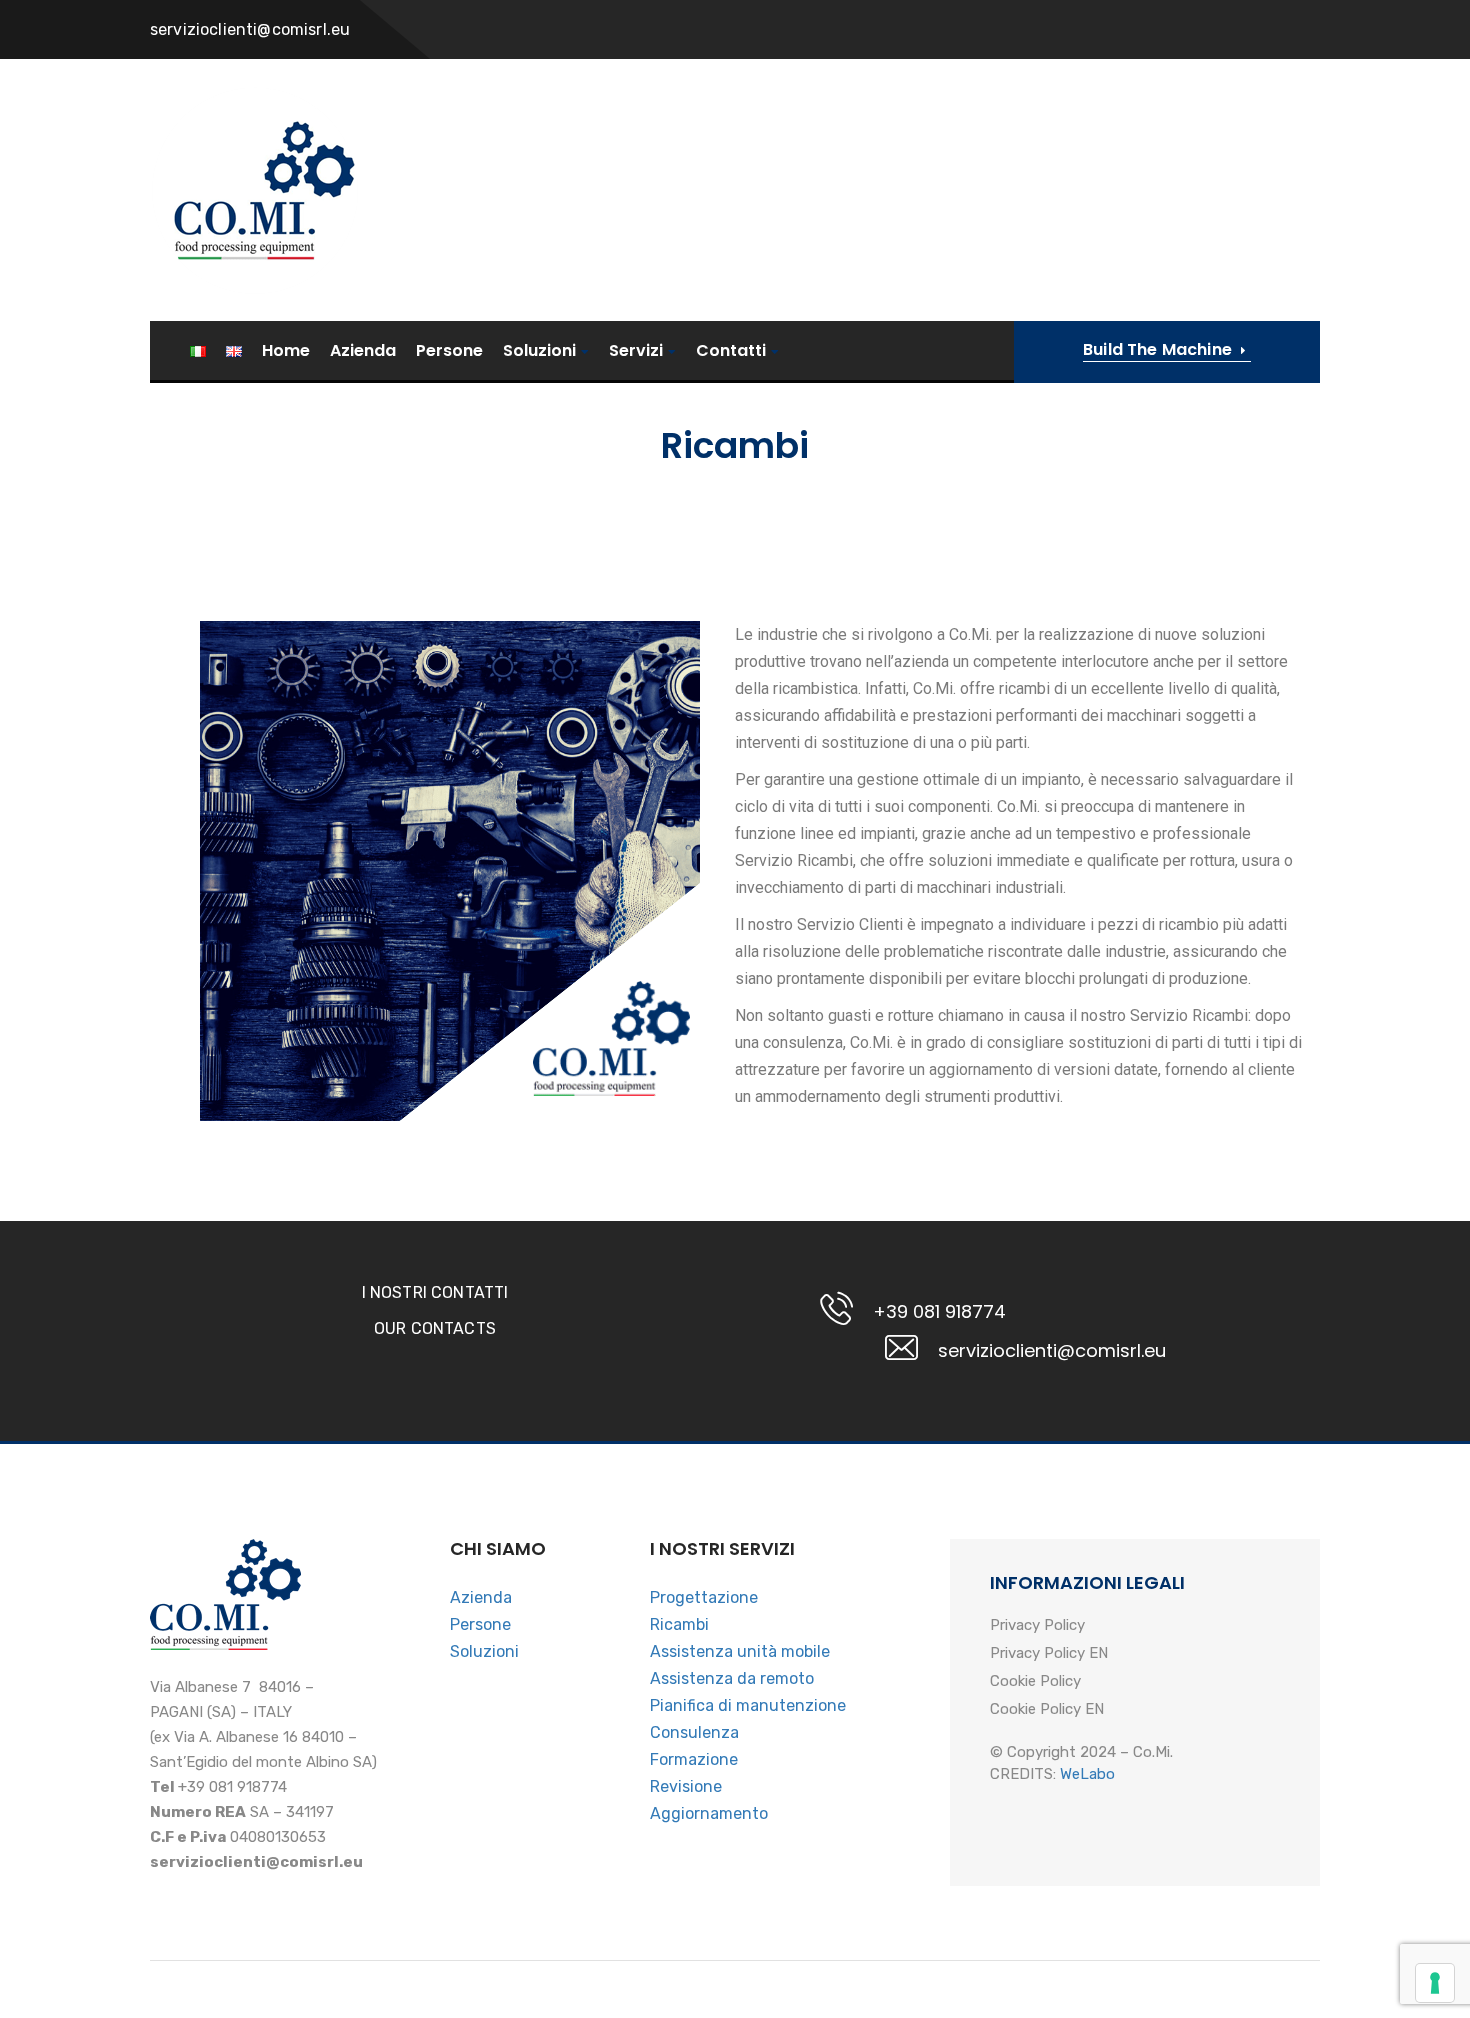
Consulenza (694, 1732)
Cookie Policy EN (1047, 1710)
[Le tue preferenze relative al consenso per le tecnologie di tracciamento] (1435, 1983)
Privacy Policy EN (1049, 1654)
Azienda (363, 351)
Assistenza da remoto (732, 1678)
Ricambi (679, 1624)
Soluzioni (539, 351)
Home (286, 351)
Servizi (636, 351)
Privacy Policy (1037, 1626)
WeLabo (1087, 1774)
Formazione (694, 1759)
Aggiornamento (709, 1813)
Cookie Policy (1035, 1682)
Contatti (731, 351)
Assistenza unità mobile (740, 1651)
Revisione (686, 1786)
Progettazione (704, 1597)
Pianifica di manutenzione (748, 1705)
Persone (449, 351)
